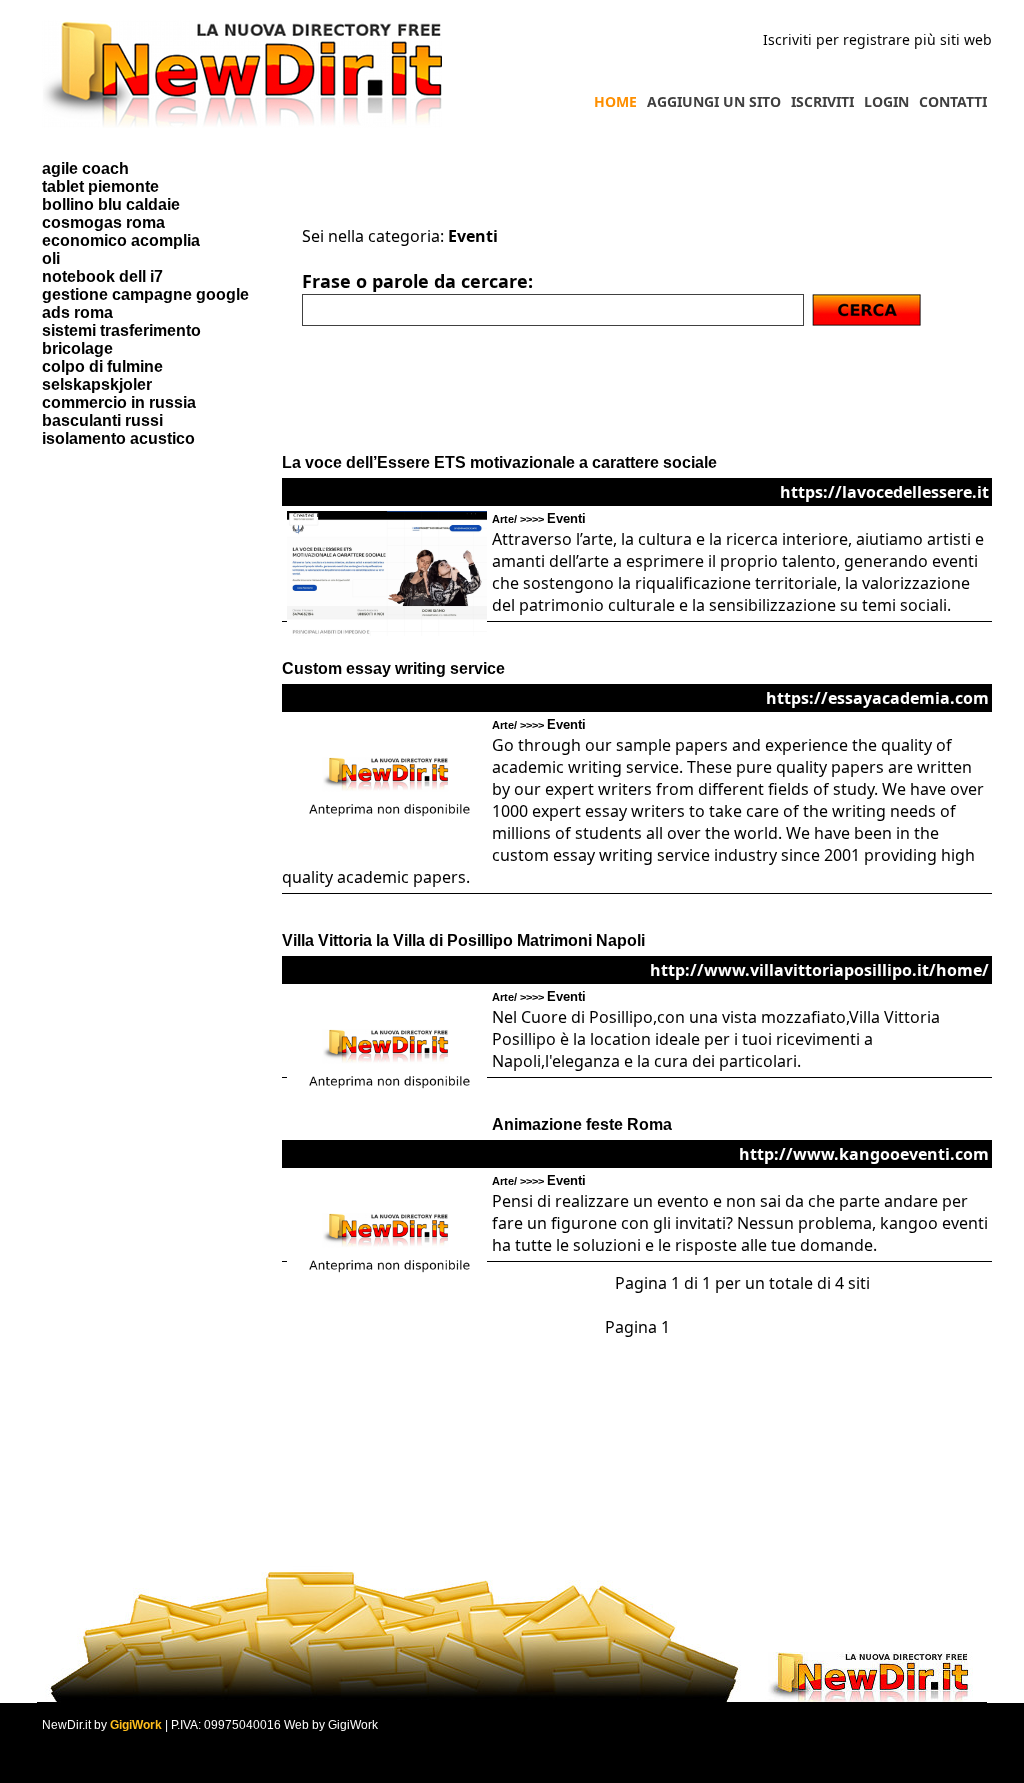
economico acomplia (121, 240)
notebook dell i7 (102, 276)
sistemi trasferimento (121, 330)
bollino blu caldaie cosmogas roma (111, 213)
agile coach (85, 168)
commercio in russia (119, 402)
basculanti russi (102, 420)
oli (51, 258)
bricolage (77, 348)
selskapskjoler (97, 384)
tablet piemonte (100, 186)
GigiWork (136, 1725)
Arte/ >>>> (539, 519)
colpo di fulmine (102, 366)
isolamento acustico (118, 438)
